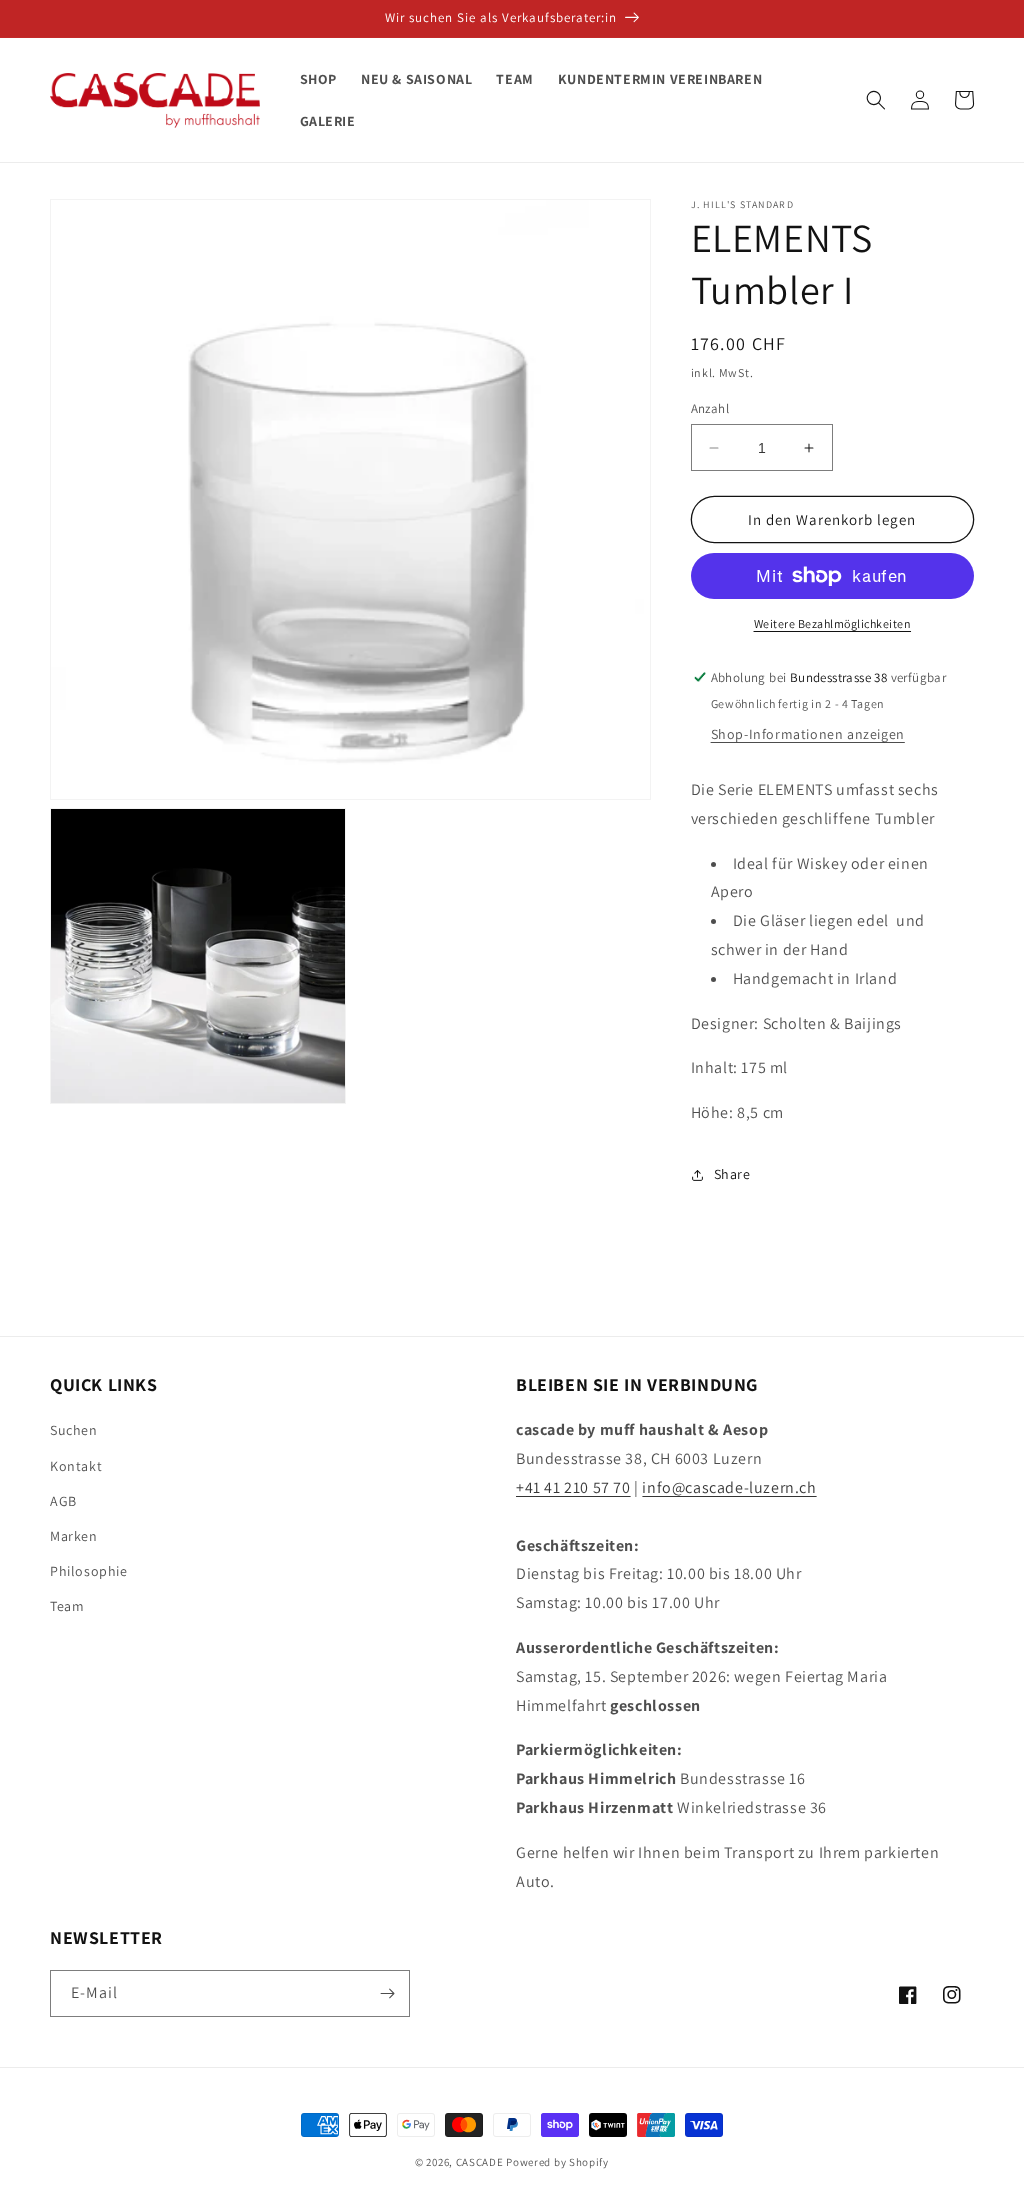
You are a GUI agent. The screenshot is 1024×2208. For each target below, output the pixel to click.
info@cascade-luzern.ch (729, 1487)
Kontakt (76, 1466)
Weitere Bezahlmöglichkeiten (833, 623)
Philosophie (89, 1571)
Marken (74, 1536)
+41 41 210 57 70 (573, 1487)
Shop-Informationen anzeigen (808, 734)
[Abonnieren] (387, 1993)
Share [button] (732, 1174)
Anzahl (710, 408)
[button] (876, 100)
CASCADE (480, 2162)
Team (67, 1606)
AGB (63, 1501)
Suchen (74, 1430)
